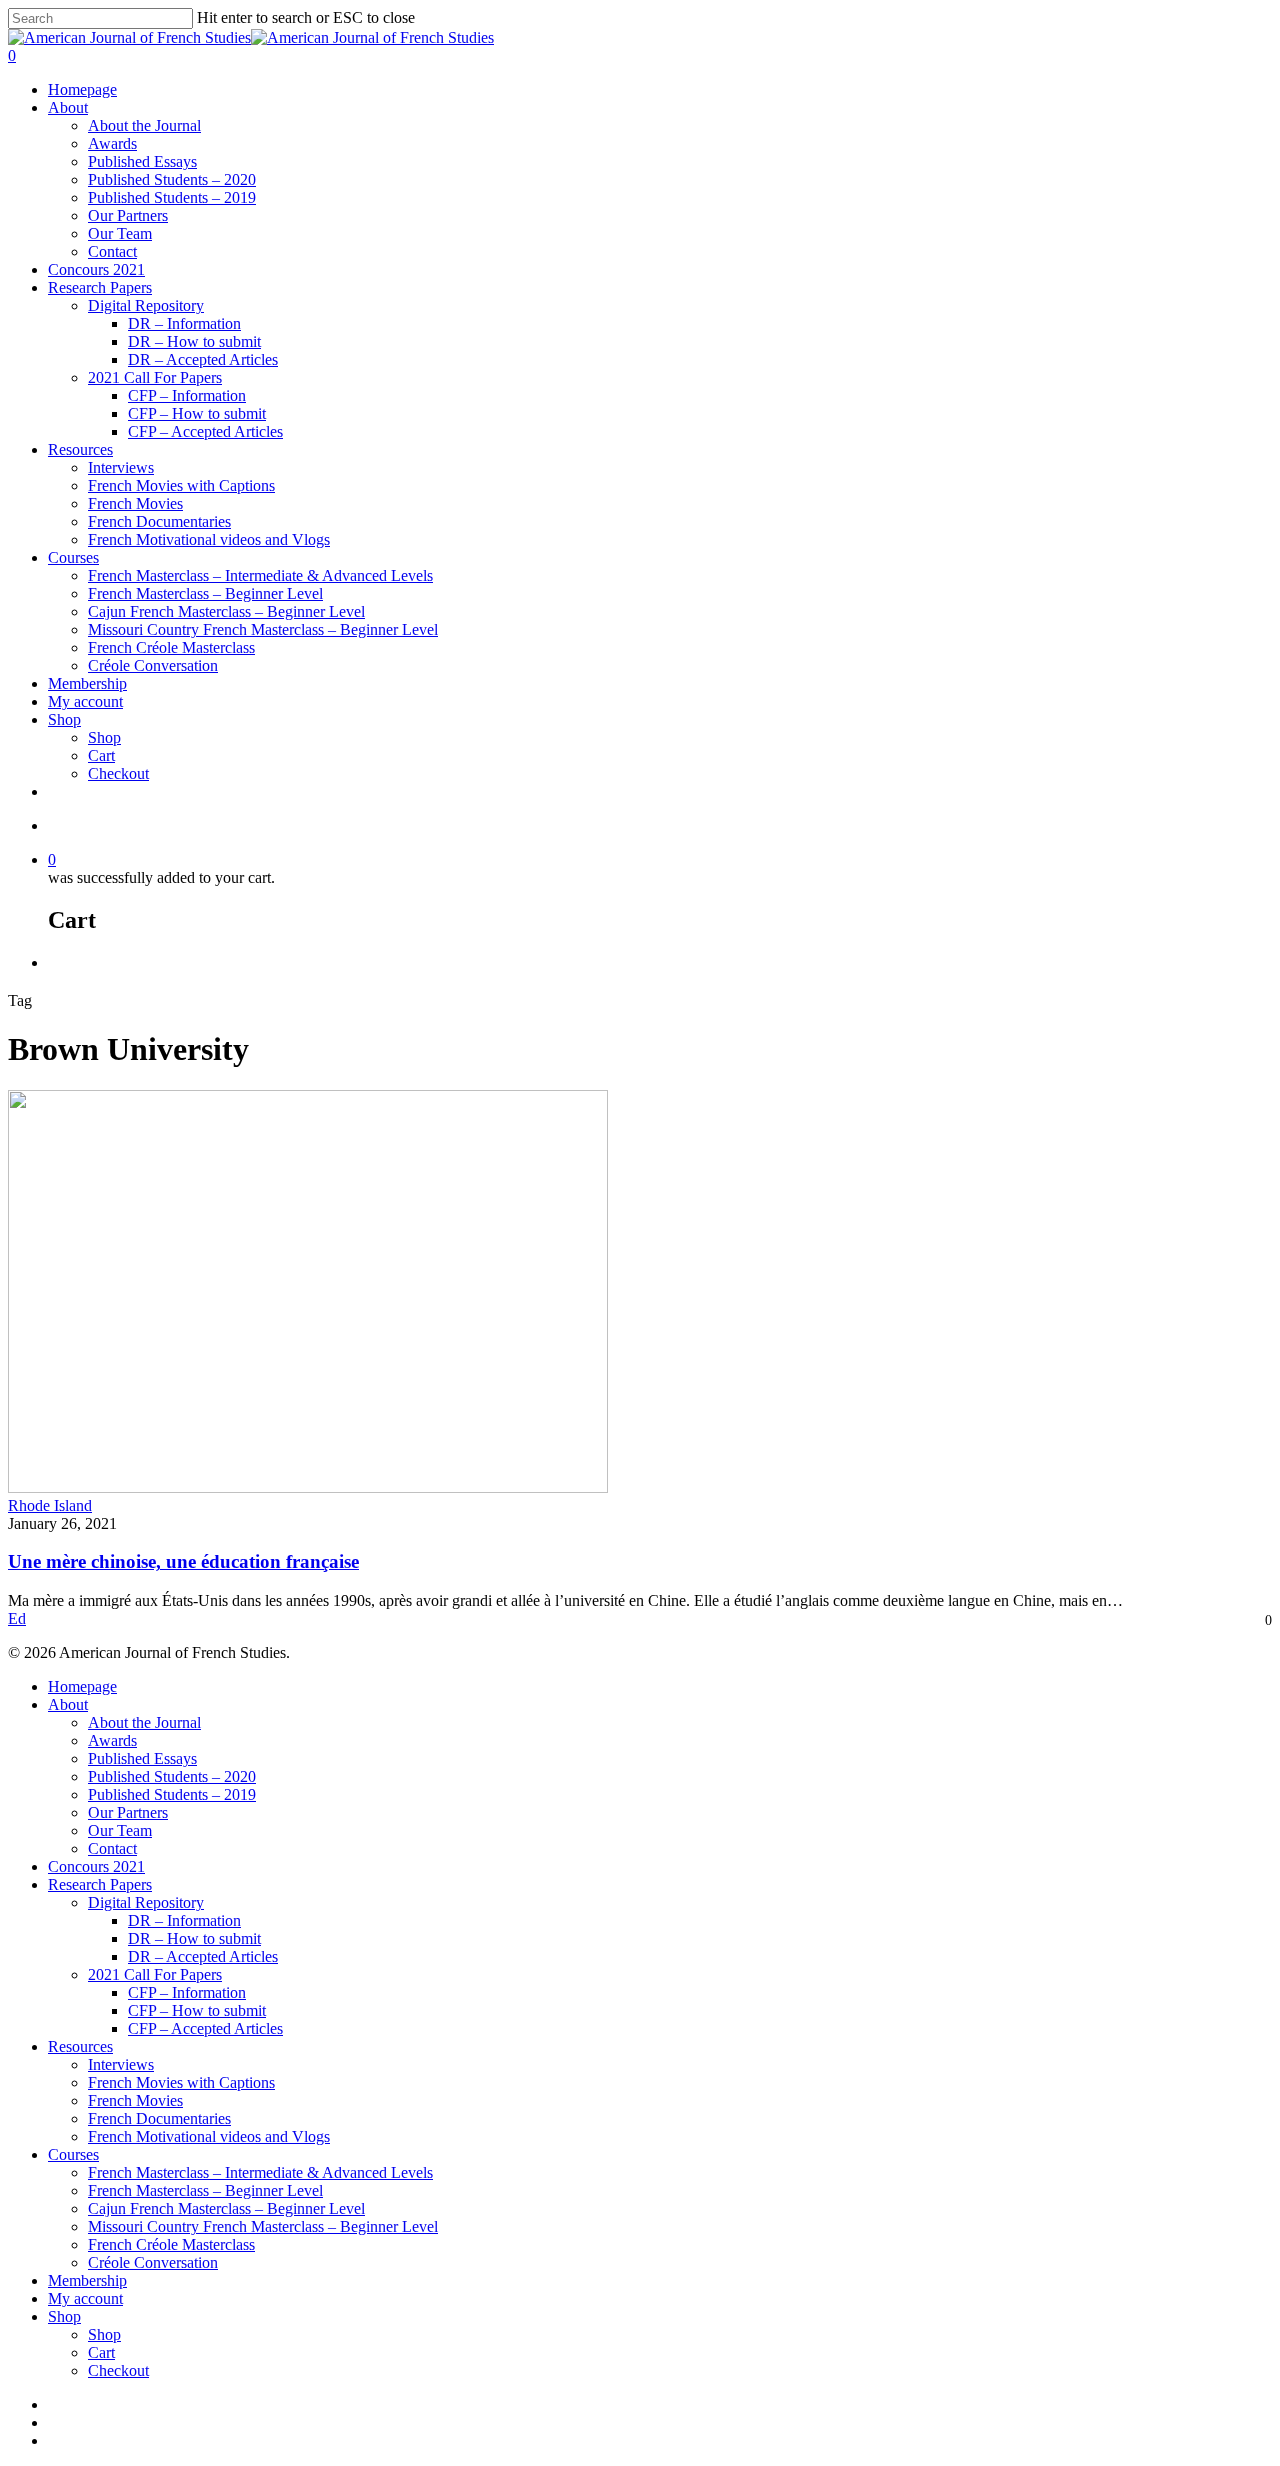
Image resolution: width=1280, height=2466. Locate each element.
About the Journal (144, 125)
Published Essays (142, 161)
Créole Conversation (153, 665)
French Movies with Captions (181, 485)
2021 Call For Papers (155, 377)
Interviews (121, 467)
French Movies (135, 503)
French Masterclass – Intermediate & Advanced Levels (260, 575)
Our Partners (128, 215)
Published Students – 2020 (172, 179)
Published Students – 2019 (172, 197)
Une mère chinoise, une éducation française (183, 1561)
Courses (73, 557)
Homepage (82, 89)
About (68, 107)
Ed (17, 1618)
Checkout (118, 773)
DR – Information (184, 323)
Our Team (120, 233)
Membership (87, 683)
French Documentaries (159, 521)
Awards (112, 143)
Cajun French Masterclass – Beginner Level (226, 611)
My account (85, 701)
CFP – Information (187, 395)
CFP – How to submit (197, 413)
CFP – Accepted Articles (205, 431)
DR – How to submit (194, 341)
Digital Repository (146, 305)
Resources (80, 449)
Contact (112, 251)
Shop (64, 719)
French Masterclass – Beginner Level (205, 593)
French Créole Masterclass (171, 647)
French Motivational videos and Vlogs (209, 539)
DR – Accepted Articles (203, 359)
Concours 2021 (96, 269)
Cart (101, 755)
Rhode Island (50, 1505)
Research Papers (100, 287)
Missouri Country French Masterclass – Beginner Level (263, 629)
